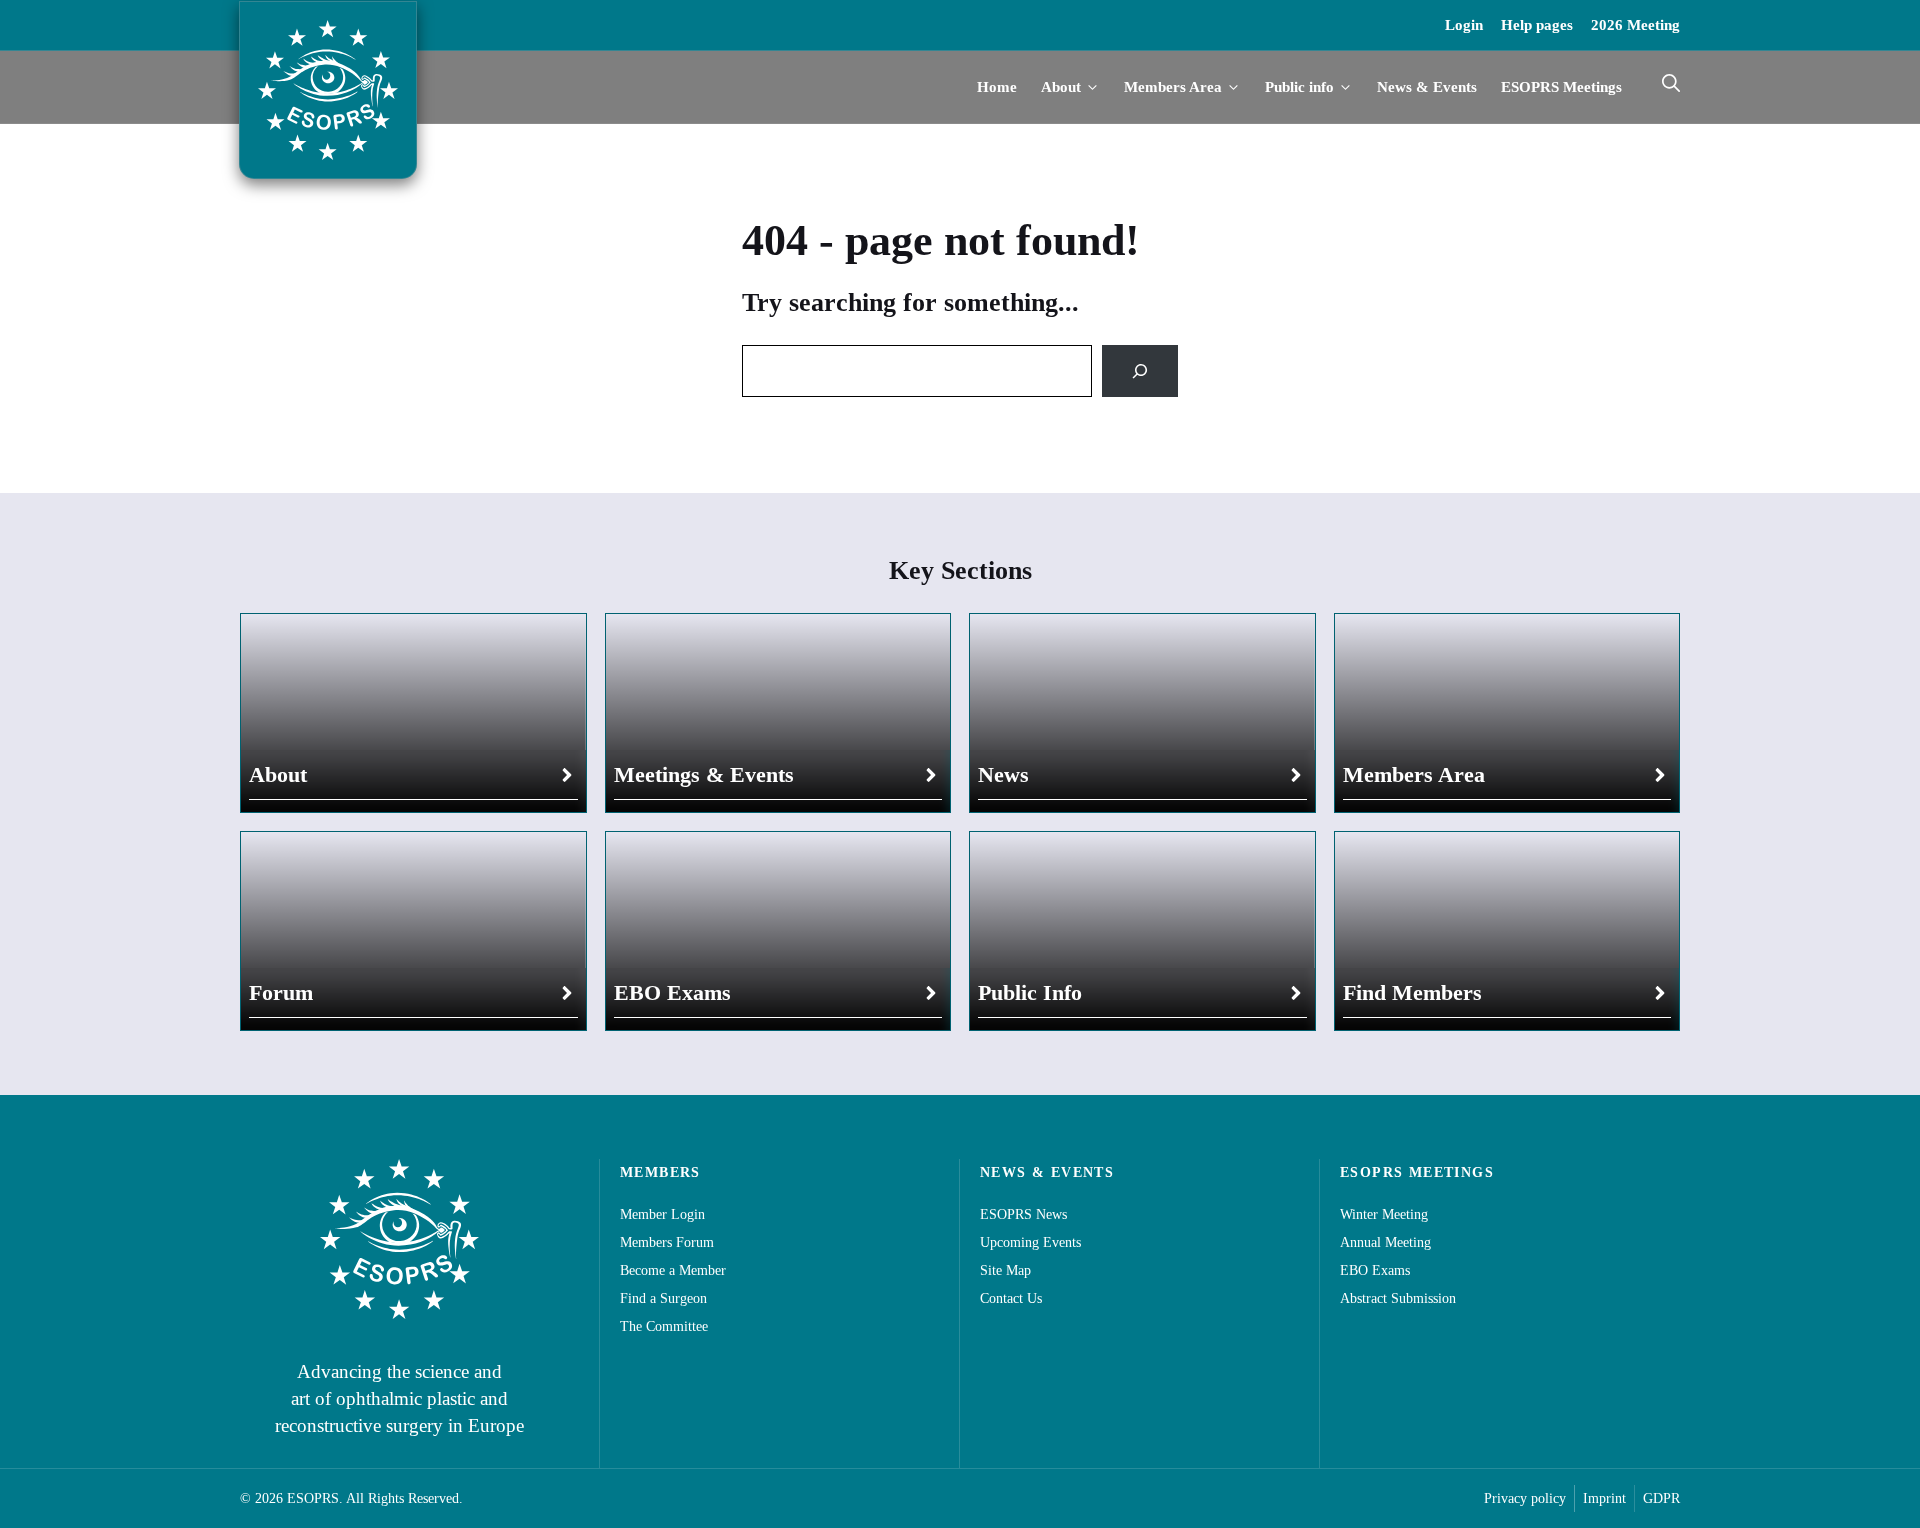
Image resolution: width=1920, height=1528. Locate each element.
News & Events (1427, 87)
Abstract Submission (1398, 1298)
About (278, 774)
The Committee (664, 1326)
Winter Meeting (1384, 1214)
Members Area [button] (1173, 87)
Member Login (662, 1214)
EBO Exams (672, 992)
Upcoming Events (1030, 1242)
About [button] (1061, 87)
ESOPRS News (1023, 1214)
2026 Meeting (1635, 25)
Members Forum (667, 1242)
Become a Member (673, 1270)
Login (1464, 25)
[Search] (1140, 371)
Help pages (1537, 25)
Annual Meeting (1385, 1242)
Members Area (1414, 774)
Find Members (1412, 992)
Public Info (1030, 992)
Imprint (1604, 1498)
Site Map (1005, 1270)
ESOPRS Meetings (1561, 87)
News (1003, 774)
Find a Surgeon (663, 1298)
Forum (281, 992)
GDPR (1661, 1498)
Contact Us (1011, 1298)
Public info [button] (1299, 87)
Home (997, 87)
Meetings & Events (704, 774)
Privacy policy (1525, 1498)
